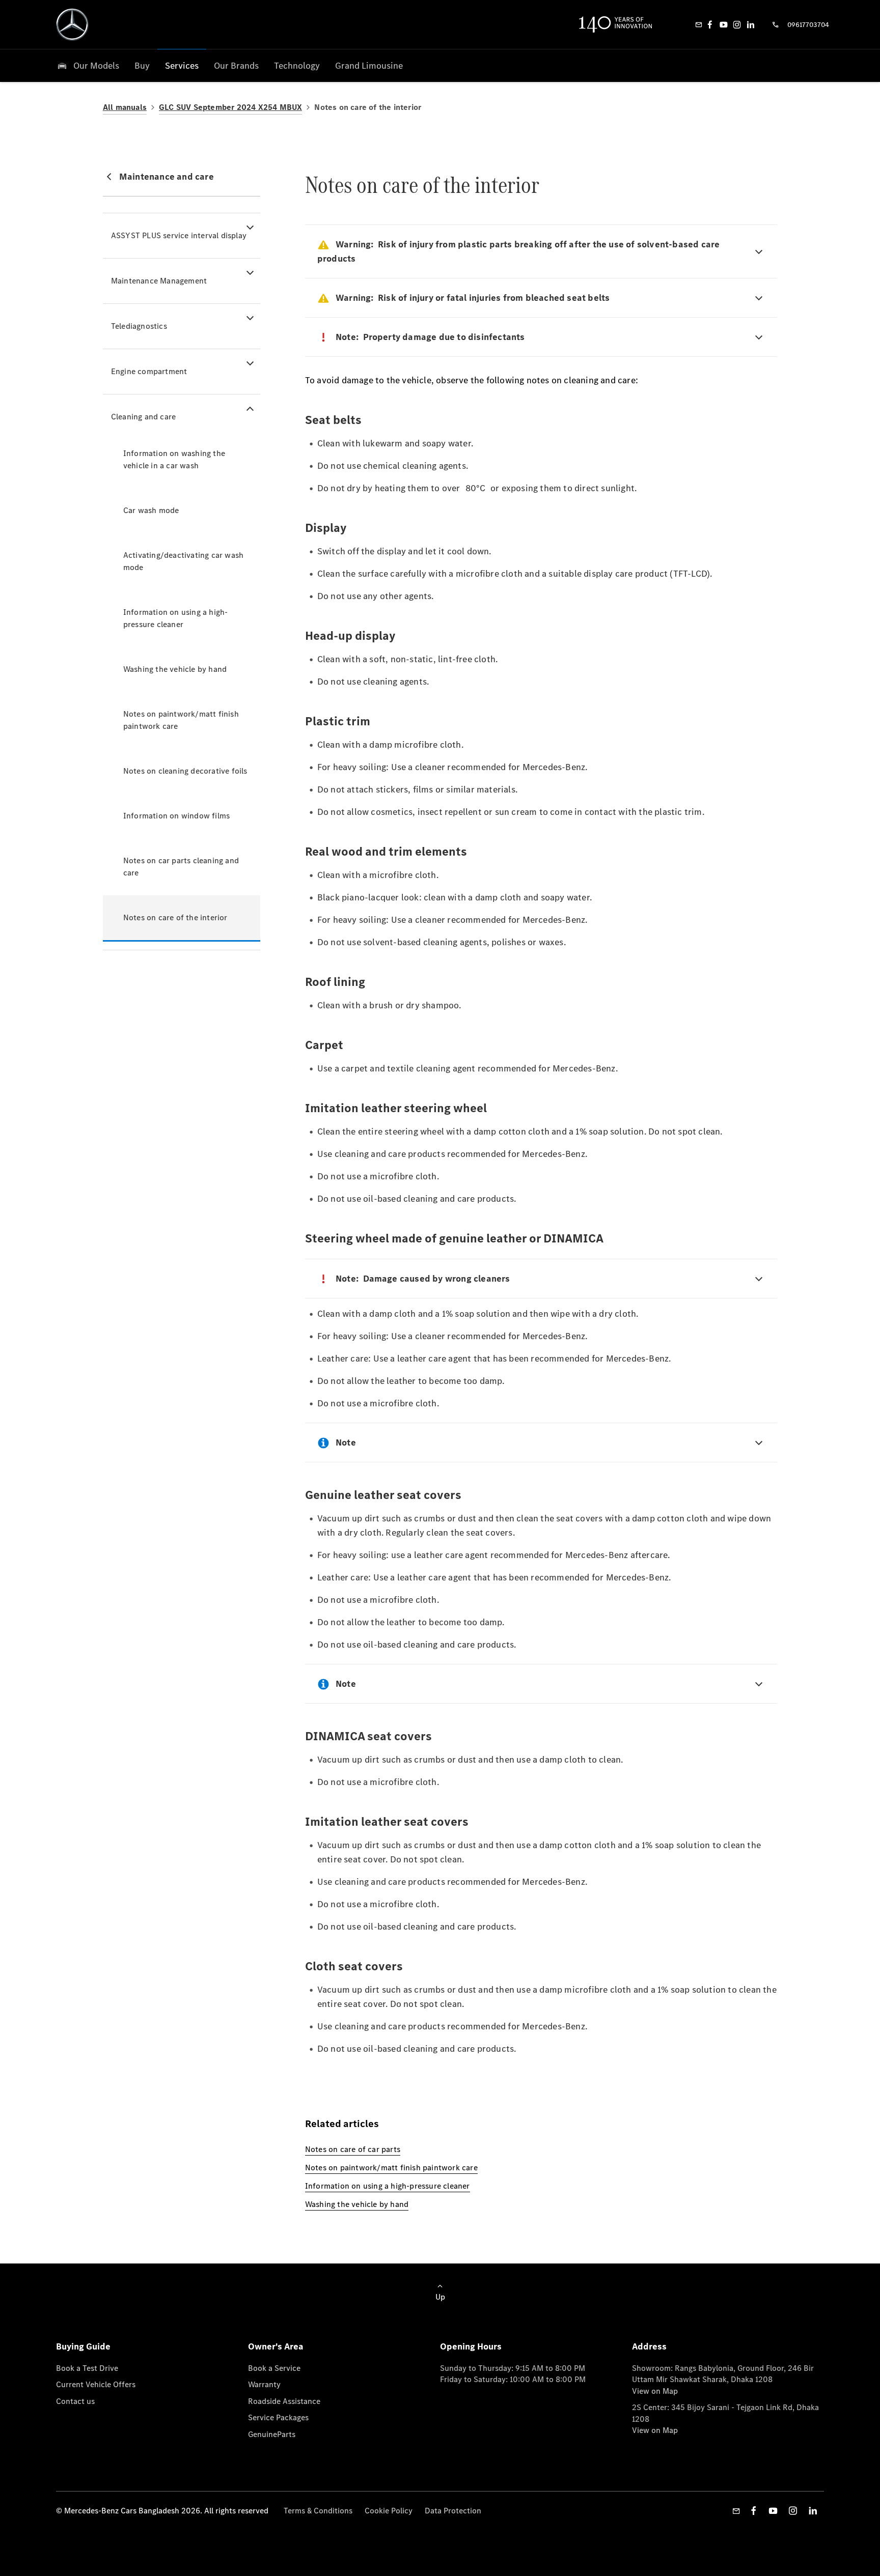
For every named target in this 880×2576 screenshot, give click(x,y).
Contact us (75, 2401)
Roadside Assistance (284, 2401)
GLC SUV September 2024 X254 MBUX (230, 107)
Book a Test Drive (87, 2368)
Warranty (264, 2384)
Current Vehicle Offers (96, 2384)
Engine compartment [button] (149, 371)
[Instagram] (737, 24)
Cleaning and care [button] (143, 417)
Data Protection (453, 2511)
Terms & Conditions (318, 2511)
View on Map (655, 2391)
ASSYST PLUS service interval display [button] (179, 235)
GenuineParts (272, 2434)
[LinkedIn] (751, 24)
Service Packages (278, 2417)
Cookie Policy (389, 2511)
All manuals (125, 107)
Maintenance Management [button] (159, 281)
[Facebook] (710, 24)
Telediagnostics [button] (139, 326)
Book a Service (274, 2368)
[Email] (699, 24)
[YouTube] (724, 24)
